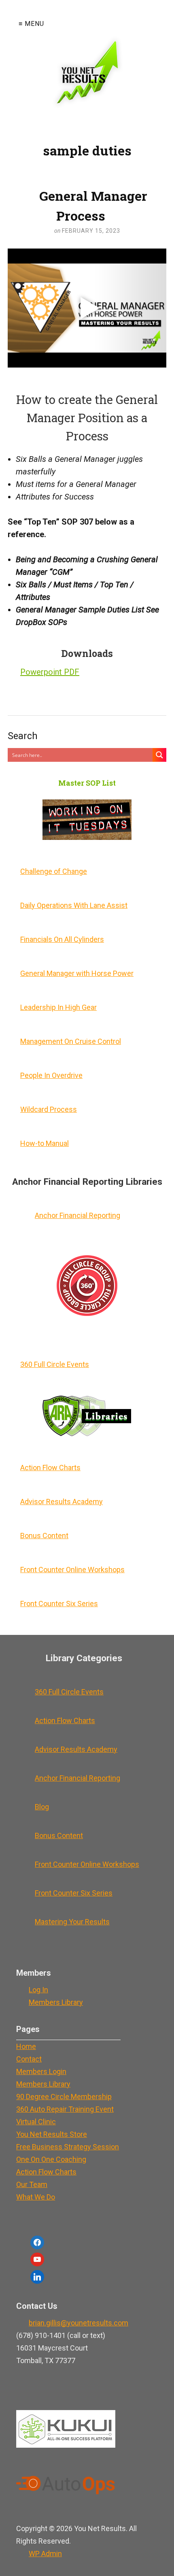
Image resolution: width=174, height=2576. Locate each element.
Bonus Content (44, 1536)
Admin (45, 2554)
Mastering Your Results (72, 1922)
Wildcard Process (49, 1109)
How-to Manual (45, 1143)
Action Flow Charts (50, 1468)
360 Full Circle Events (55, 1364)
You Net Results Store (52, 2134)
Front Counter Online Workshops (72, 1570)
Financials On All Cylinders (62, 939)
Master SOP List (87, 783)
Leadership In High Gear (58, 1007)
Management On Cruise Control (71, 1041)
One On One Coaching (51, 2159)
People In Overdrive (51, 1075)
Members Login (41, 2071)
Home (26, 2046)
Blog (42, 1807)
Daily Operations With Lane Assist (74, 905)
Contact (29, 2059)
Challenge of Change (54, 871)
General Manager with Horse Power (77, 973)
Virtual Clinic (36, 2122)
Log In (38, 1990)
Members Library (56, 2002)
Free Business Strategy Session (68, 2147)
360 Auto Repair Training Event (65, 2109)
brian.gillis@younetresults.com (79, 2323)
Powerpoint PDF (50, 672)
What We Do (36, 2197)
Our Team (32, 2184)
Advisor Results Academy (62, 1502)
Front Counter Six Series (59, 1604)
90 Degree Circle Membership (64, 2097)
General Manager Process (93, 206)
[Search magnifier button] (159, 755)
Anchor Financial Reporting (77, 1215)
